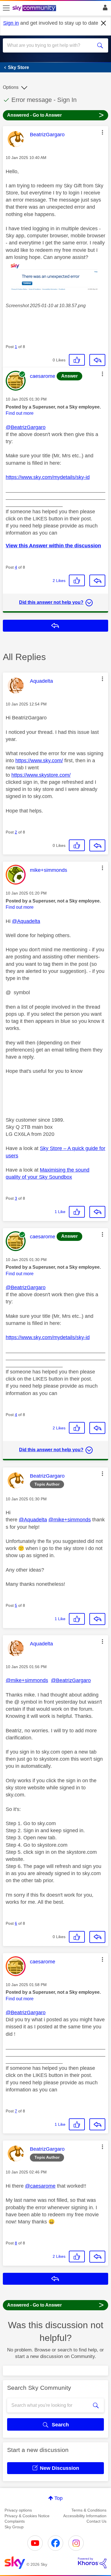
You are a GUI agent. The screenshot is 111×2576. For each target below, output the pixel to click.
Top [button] (58, 2498)
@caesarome (40, 2186)
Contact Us (96, 2521)
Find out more (20, 413)
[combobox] (50, 45)
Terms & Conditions (89, 2510)
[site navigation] (6, 8)
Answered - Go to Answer (55, 115)
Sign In (104, 9)
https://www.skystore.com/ (41, 775)
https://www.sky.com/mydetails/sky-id (48, 477)
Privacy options (18, 2510)
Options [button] (11, 87)
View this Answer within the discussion (53, 546)
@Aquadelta (26, 921)
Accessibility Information (85, 2516)
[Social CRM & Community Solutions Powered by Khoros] (92, 2563)
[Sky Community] (35, 9)
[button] (102, 132)
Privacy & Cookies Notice (27, 2516)
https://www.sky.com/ (39, 761)
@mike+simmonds (70, 1520)
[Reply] (97, 360)
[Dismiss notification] (104, 23)
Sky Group (14, 2527)
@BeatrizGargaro (26, 427)
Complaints (15, 2521)
